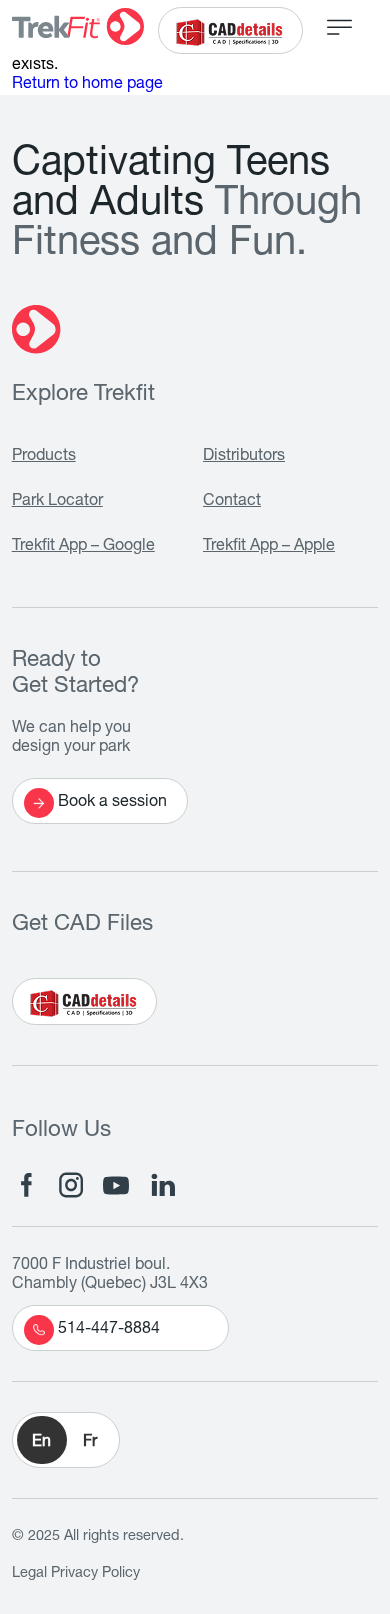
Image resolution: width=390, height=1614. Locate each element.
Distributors (244, 457)
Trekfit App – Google (83, 547)
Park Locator (57, 502)
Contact (232, 502)
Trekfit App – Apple (269, 547)
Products (44, 457)
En (41, 1443)
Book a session (112, 803)
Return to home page (87, 85)
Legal (29, 1574)
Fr (90, 1443)
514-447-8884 (109, 1330)
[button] (66, 1440)
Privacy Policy (95, 1574)
